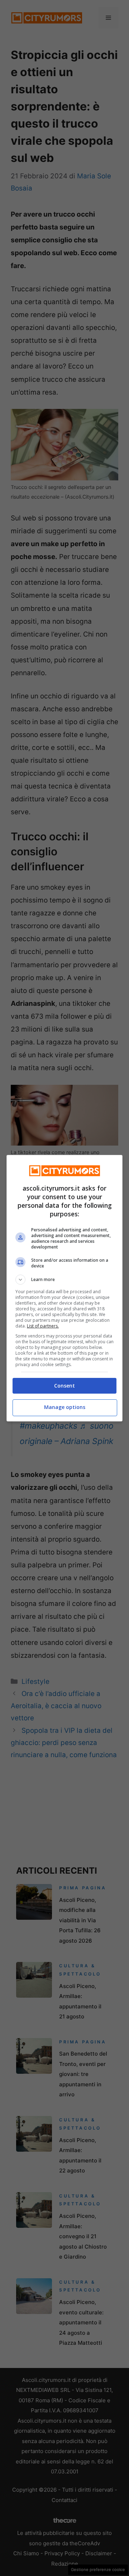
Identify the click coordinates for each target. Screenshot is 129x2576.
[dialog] (64, 1288)
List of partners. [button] (43, 1326)
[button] (64, 1280)
